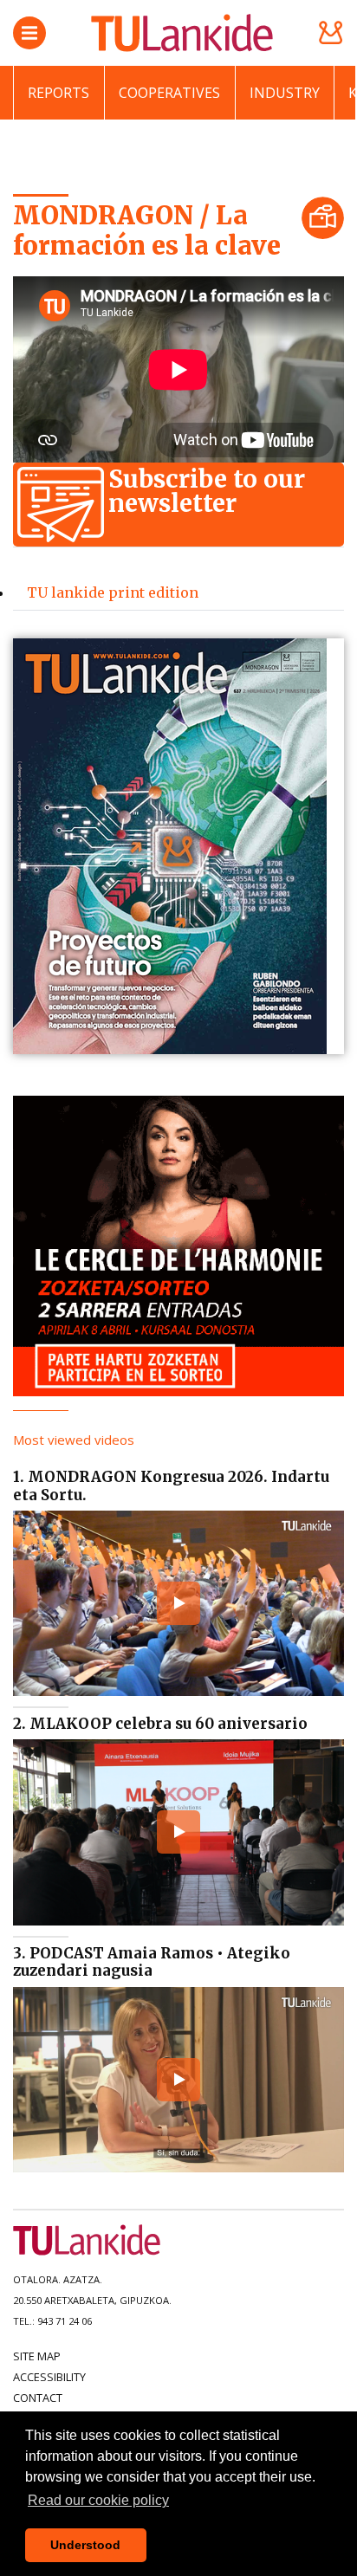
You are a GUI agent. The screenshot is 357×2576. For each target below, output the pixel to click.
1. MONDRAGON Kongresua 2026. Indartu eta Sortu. (171, 1485)
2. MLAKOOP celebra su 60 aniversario (160, 1724)
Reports (58, 93)
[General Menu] (29, 33)
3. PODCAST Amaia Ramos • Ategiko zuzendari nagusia (152, 1962)
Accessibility (49, 2377)
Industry (285, 93)
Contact (38, 2398)
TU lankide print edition (113, 592)
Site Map (37, 2356)
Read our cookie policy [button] (98, 2500)
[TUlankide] (182, 33)
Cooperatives (169, 93)
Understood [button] (85, 2545)
